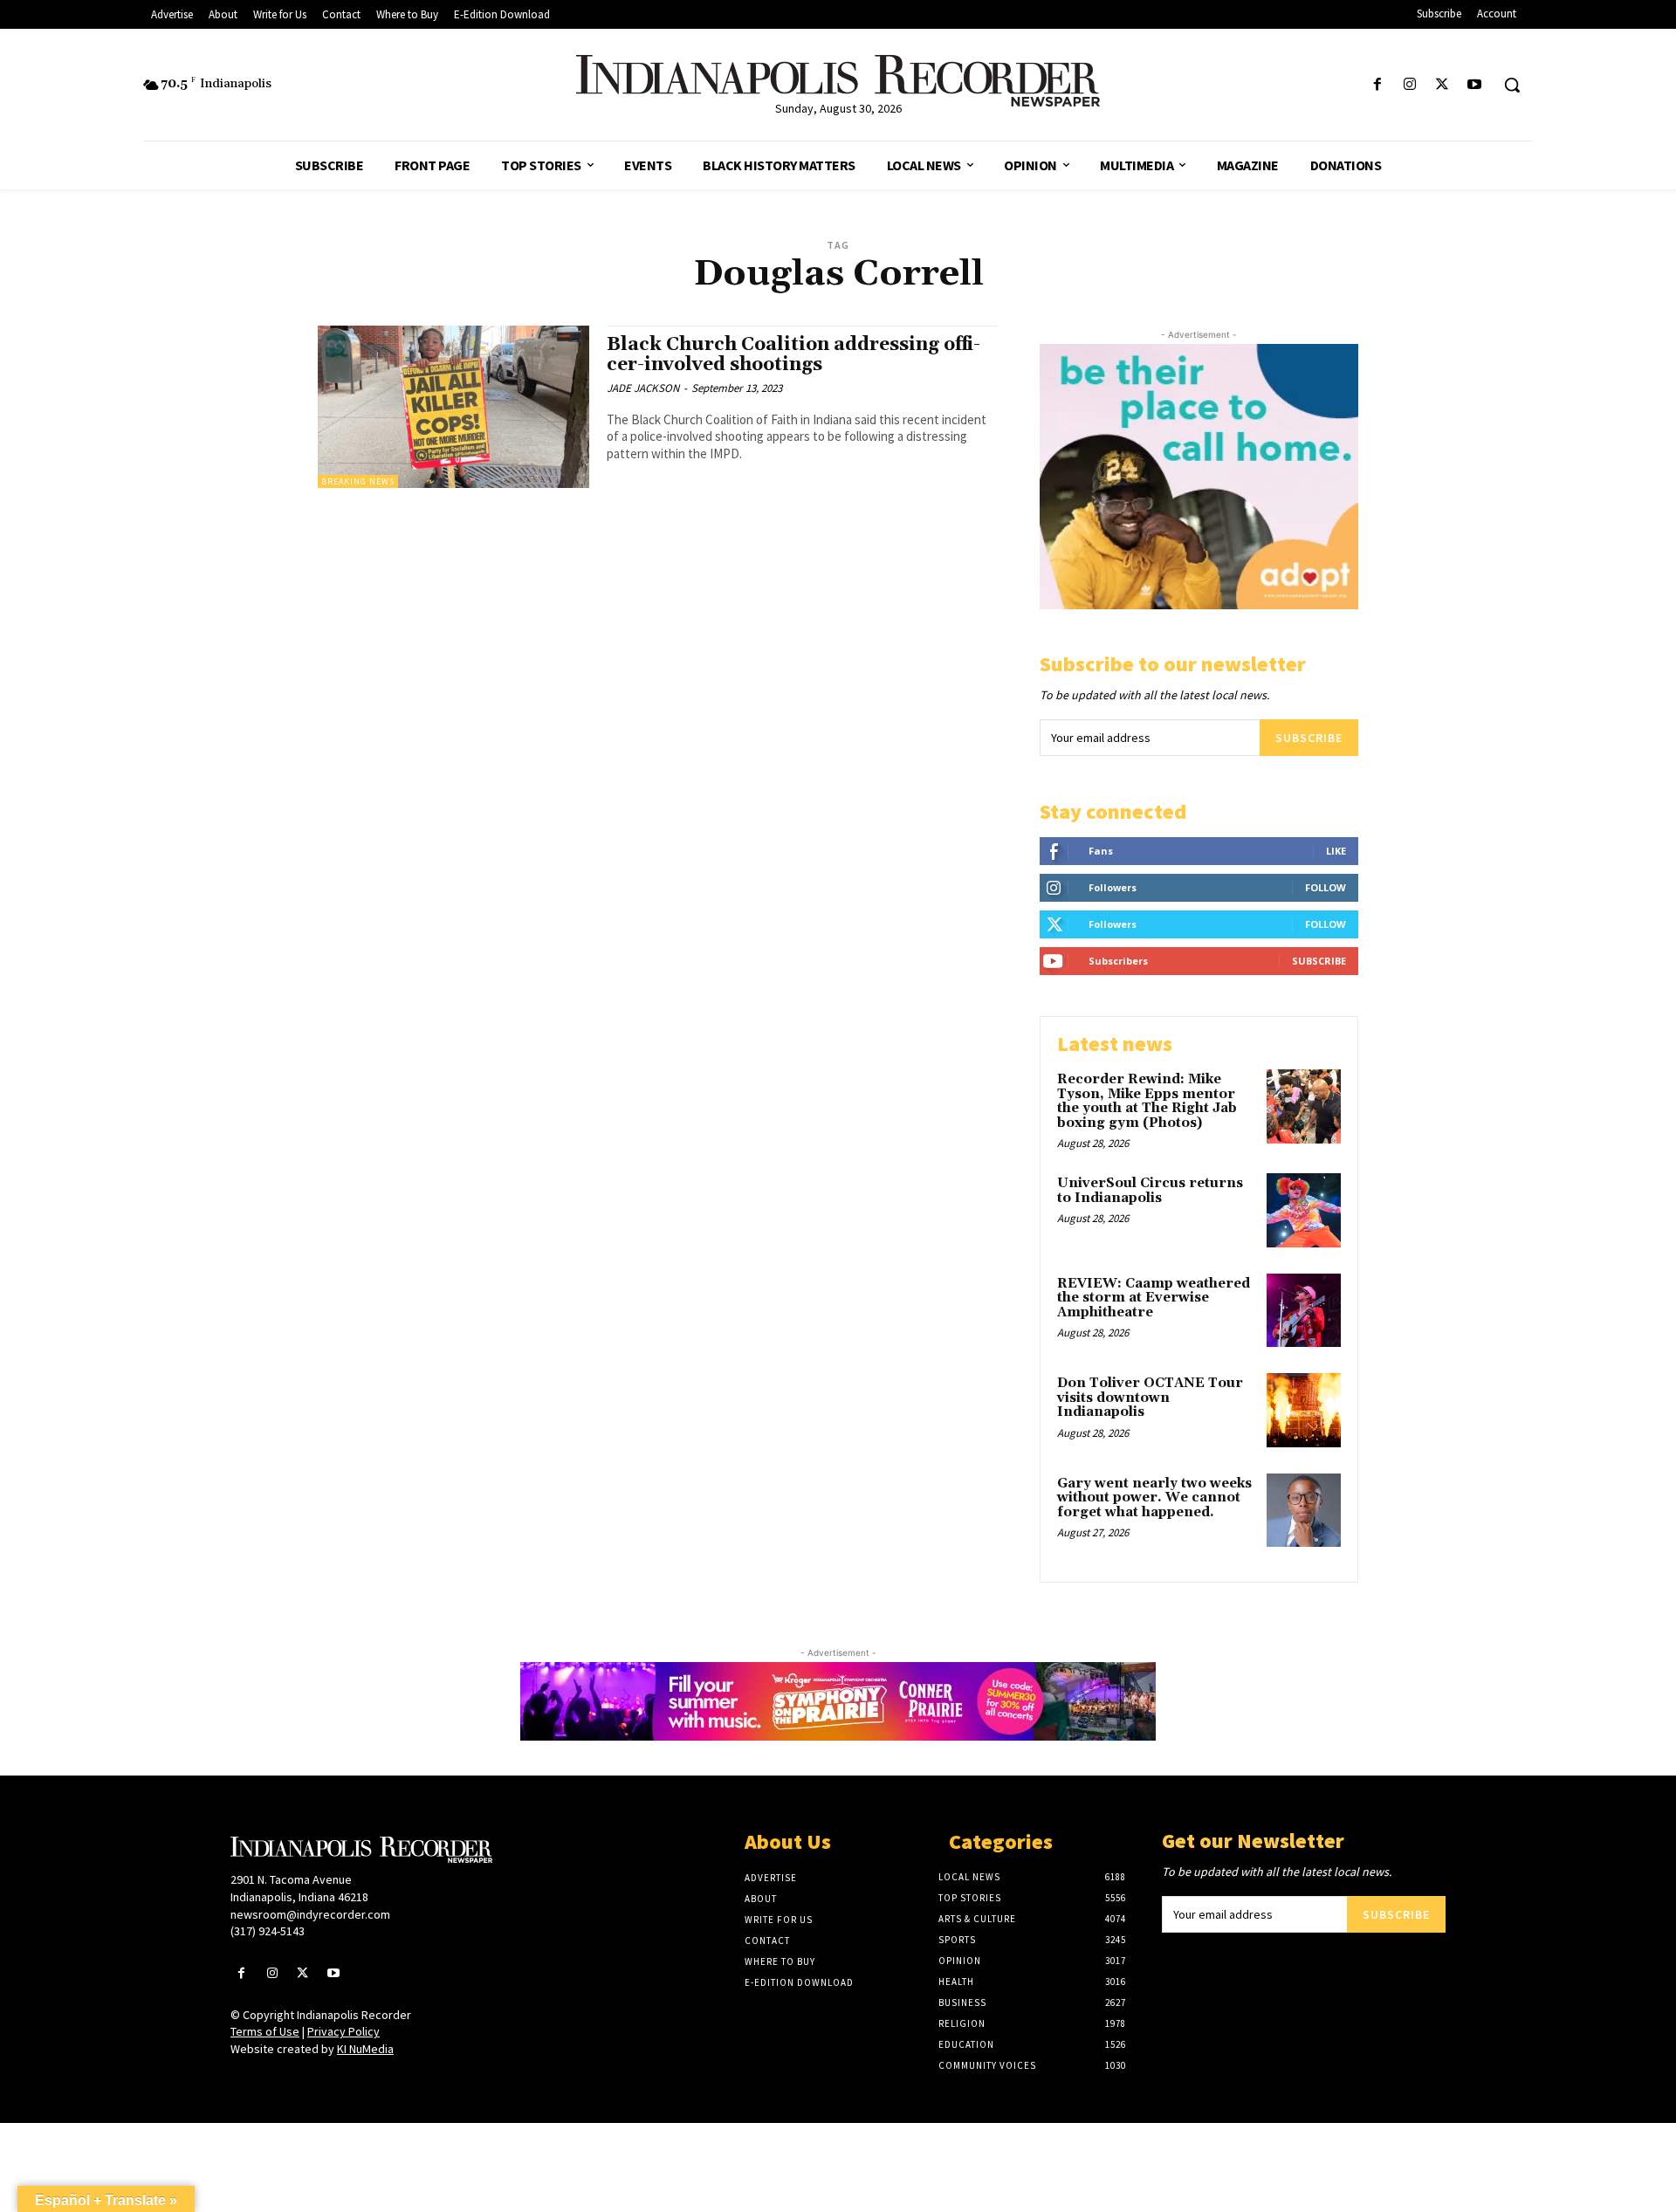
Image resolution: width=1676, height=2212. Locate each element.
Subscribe (1309, 738)
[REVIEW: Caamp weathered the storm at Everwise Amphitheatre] (1304, 1311)
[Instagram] (1409, 85)
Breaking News (358, 481)
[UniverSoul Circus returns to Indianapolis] (1304, 1210)
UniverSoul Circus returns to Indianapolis (1150, 1191)
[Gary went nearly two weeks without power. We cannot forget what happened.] (1304, 1511)
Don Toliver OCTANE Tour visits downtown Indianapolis (1150, 1398)
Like (1336, 851)
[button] (1512, 85)
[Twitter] (1442, 85)
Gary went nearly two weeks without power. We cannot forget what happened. (1154, 1498)
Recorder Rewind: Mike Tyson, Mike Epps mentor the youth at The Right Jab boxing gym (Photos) (1147, 1101)
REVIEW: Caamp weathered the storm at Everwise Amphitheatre (1154, 1298)
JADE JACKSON (643, 388)
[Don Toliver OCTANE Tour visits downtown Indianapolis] (1304, 1410)
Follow (1326, 887)
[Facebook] (1377, 85)
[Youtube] (1475, 85)
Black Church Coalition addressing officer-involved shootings (793, 355)
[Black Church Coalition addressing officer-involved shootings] (453, 407)
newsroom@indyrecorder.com (310, 1914)
